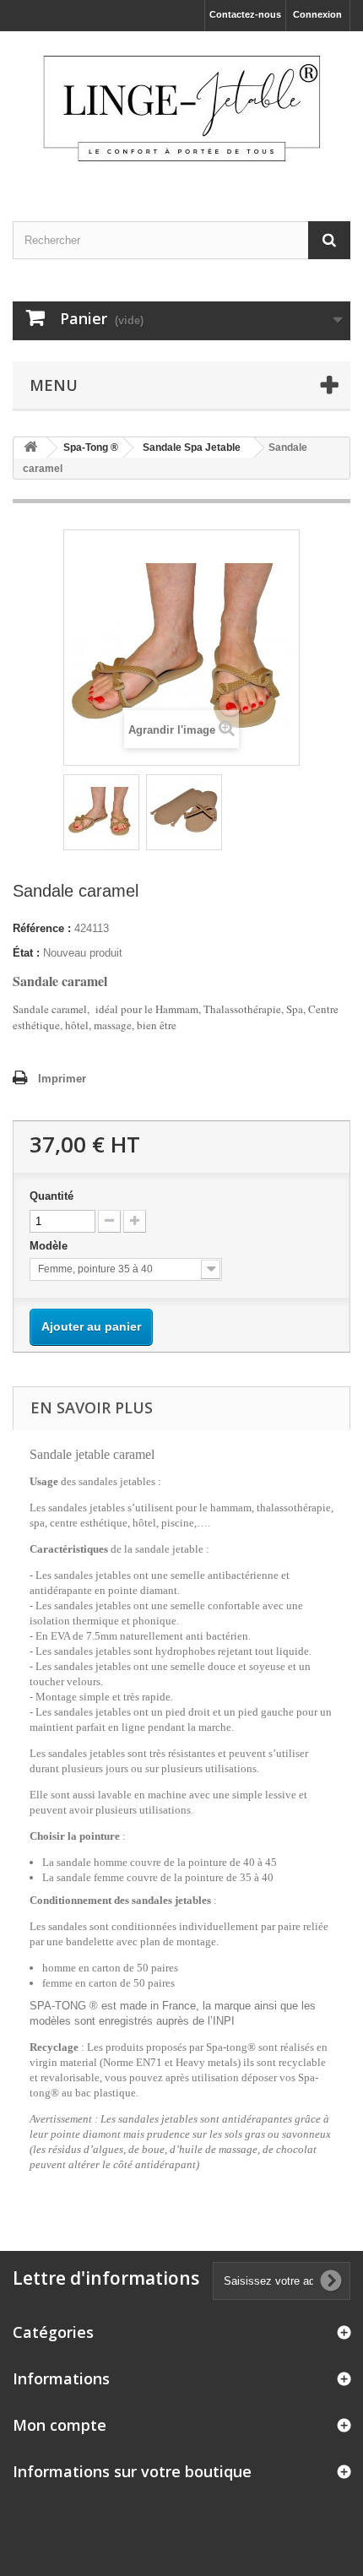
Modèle (50, 1246)
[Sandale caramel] (101, 812)
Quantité (51, 1196)
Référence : (42, 928)
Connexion (317, 14)
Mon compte (60, 2425)
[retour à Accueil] (30, 448)
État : (26, 953)
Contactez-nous (245, 14)
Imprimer (62, 1079)
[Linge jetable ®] (181, 111)
